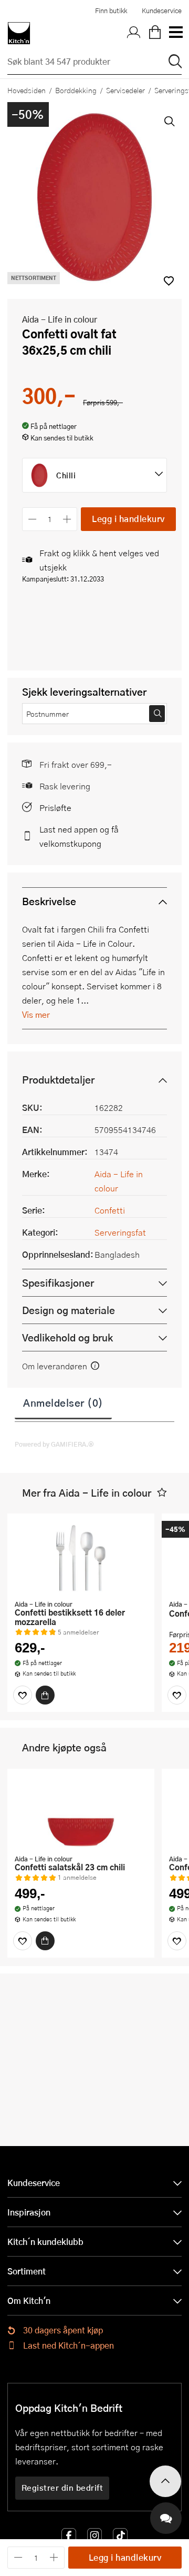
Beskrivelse (49, 901)
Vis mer (36, 1014)
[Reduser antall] (32, 519)
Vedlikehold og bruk (67, 1337)
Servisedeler (125, 90)
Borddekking (76, 90)
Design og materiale (69, 1310)
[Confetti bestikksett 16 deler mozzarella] (81, 1558)
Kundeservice (162, 11)
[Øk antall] (67, 519)
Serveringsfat (120, 1232)
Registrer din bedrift (62, 2488)
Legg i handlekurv (128, 519)
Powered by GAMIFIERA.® (54, 1444)
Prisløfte (55, 808)
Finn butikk (111, 11)
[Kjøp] (45, 1695)
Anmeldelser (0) (63, 1402)
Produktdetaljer (58, 1080)
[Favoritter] (23, 1695)
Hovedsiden (27, 90)
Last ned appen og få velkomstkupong (79, 836)
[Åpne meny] (175, 33)
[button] (162, 1493)
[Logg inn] (134, 33)
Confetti (110, 1210)
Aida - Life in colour (60, 319)
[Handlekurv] (155, 33)
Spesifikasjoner (58, 1283)
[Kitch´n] (19, 33)
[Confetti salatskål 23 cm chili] (81, 1813)
